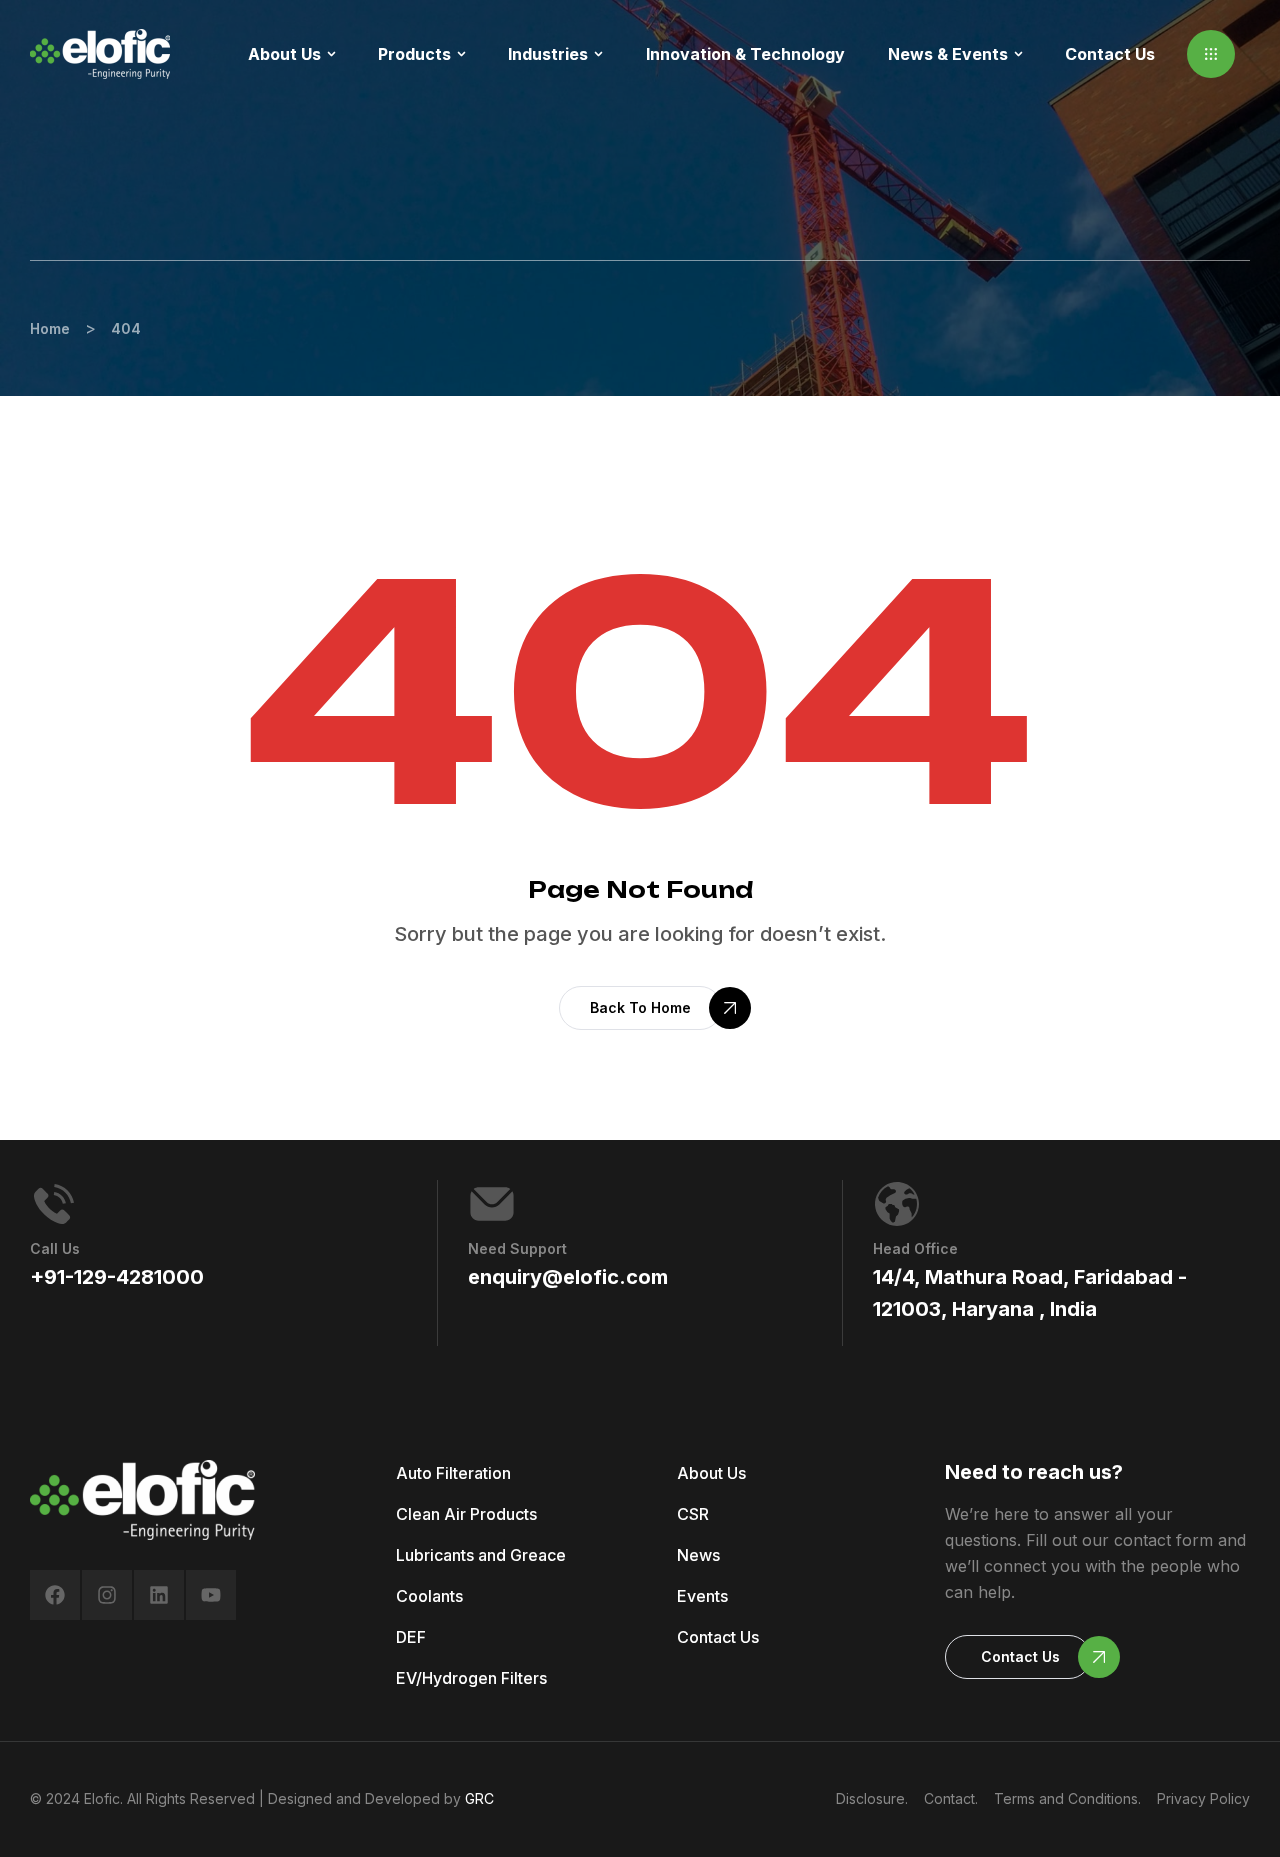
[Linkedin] (159, 1595)
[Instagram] (107, 1595)
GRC (479, 1798)
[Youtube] (211, 1595)
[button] (1211, 54)
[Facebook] (55, 1595)
